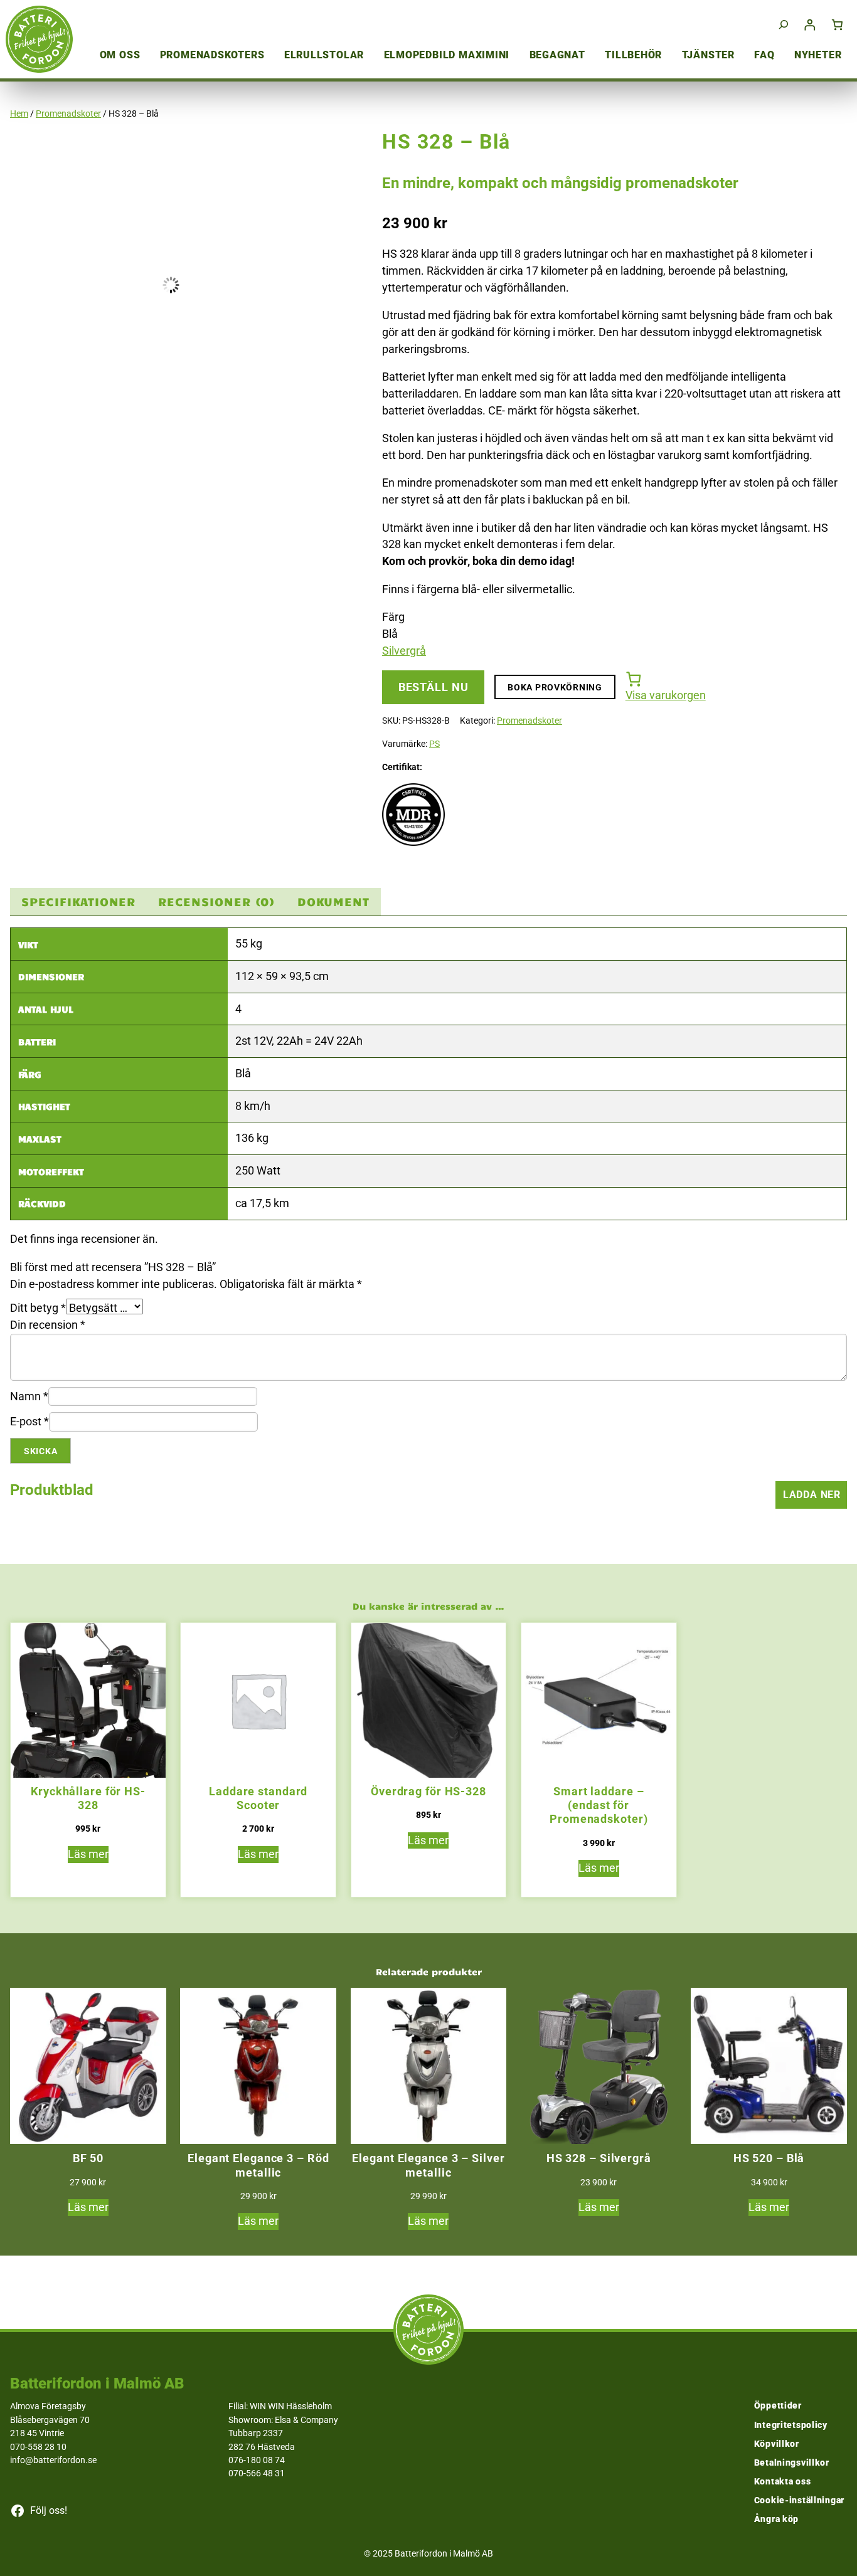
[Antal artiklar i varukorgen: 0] (838, 25)
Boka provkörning (555, 687)
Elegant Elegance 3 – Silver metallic (428, 2165)
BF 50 (88, 2158)
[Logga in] (810, 25)
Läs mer (88, 1854)
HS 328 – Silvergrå (599, 2158)
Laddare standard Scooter (258, 1798)
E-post (29, 1421)
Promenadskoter (68, 113)
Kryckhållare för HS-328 (88, 1798)
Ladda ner (812, 1495)
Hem (19, 113)
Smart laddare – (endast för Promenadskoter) (599, 1805)
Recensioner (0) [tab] (216, 901)
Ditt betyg (38, 1308)
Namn (29, 1396)
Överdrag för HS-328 (428, 1791)
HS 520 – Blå (769, 2158)
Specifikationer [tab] (78, 901)
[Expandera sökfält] (784, 25)
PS (434, 744)
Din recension (48, 1325)
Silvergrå (404, 651)
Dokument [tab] (333, 901)
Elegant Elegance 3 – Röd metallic (258, 2165)
